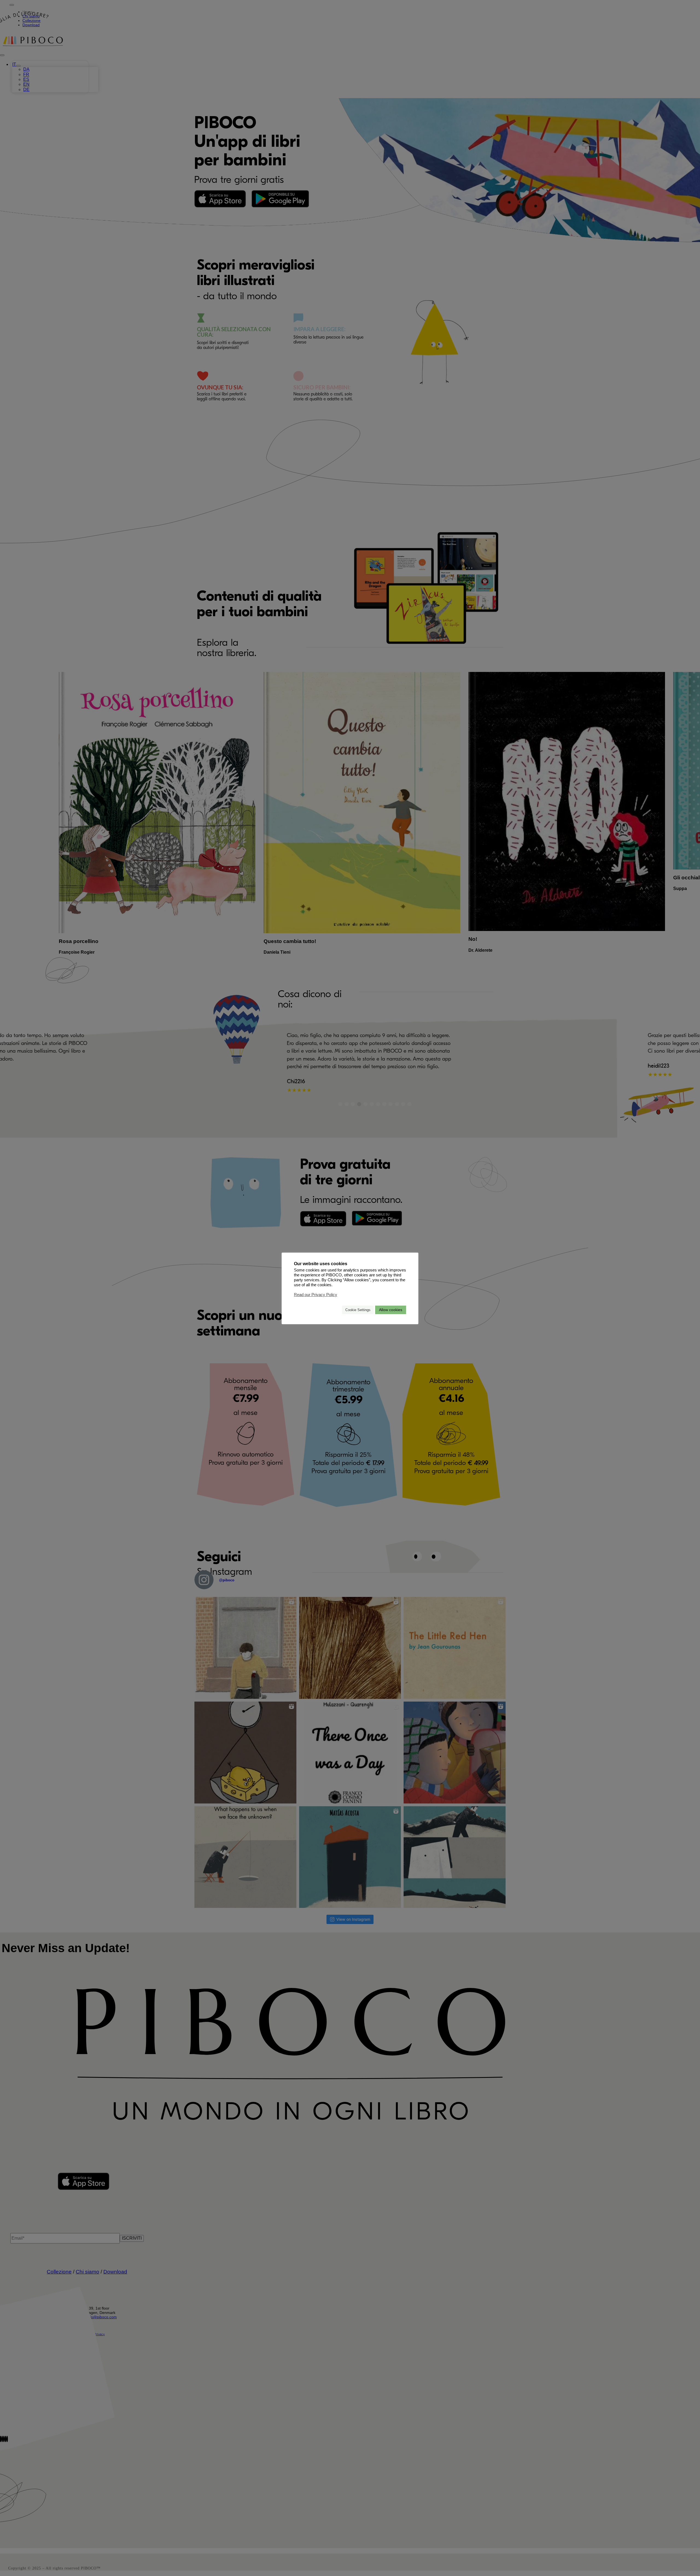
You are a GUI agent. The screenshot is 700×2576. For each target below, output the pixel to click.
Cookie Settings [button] (358, 1310)
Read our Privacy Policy (316, 1295)
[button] (336, 1310)
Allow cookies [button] (391, 1310)
